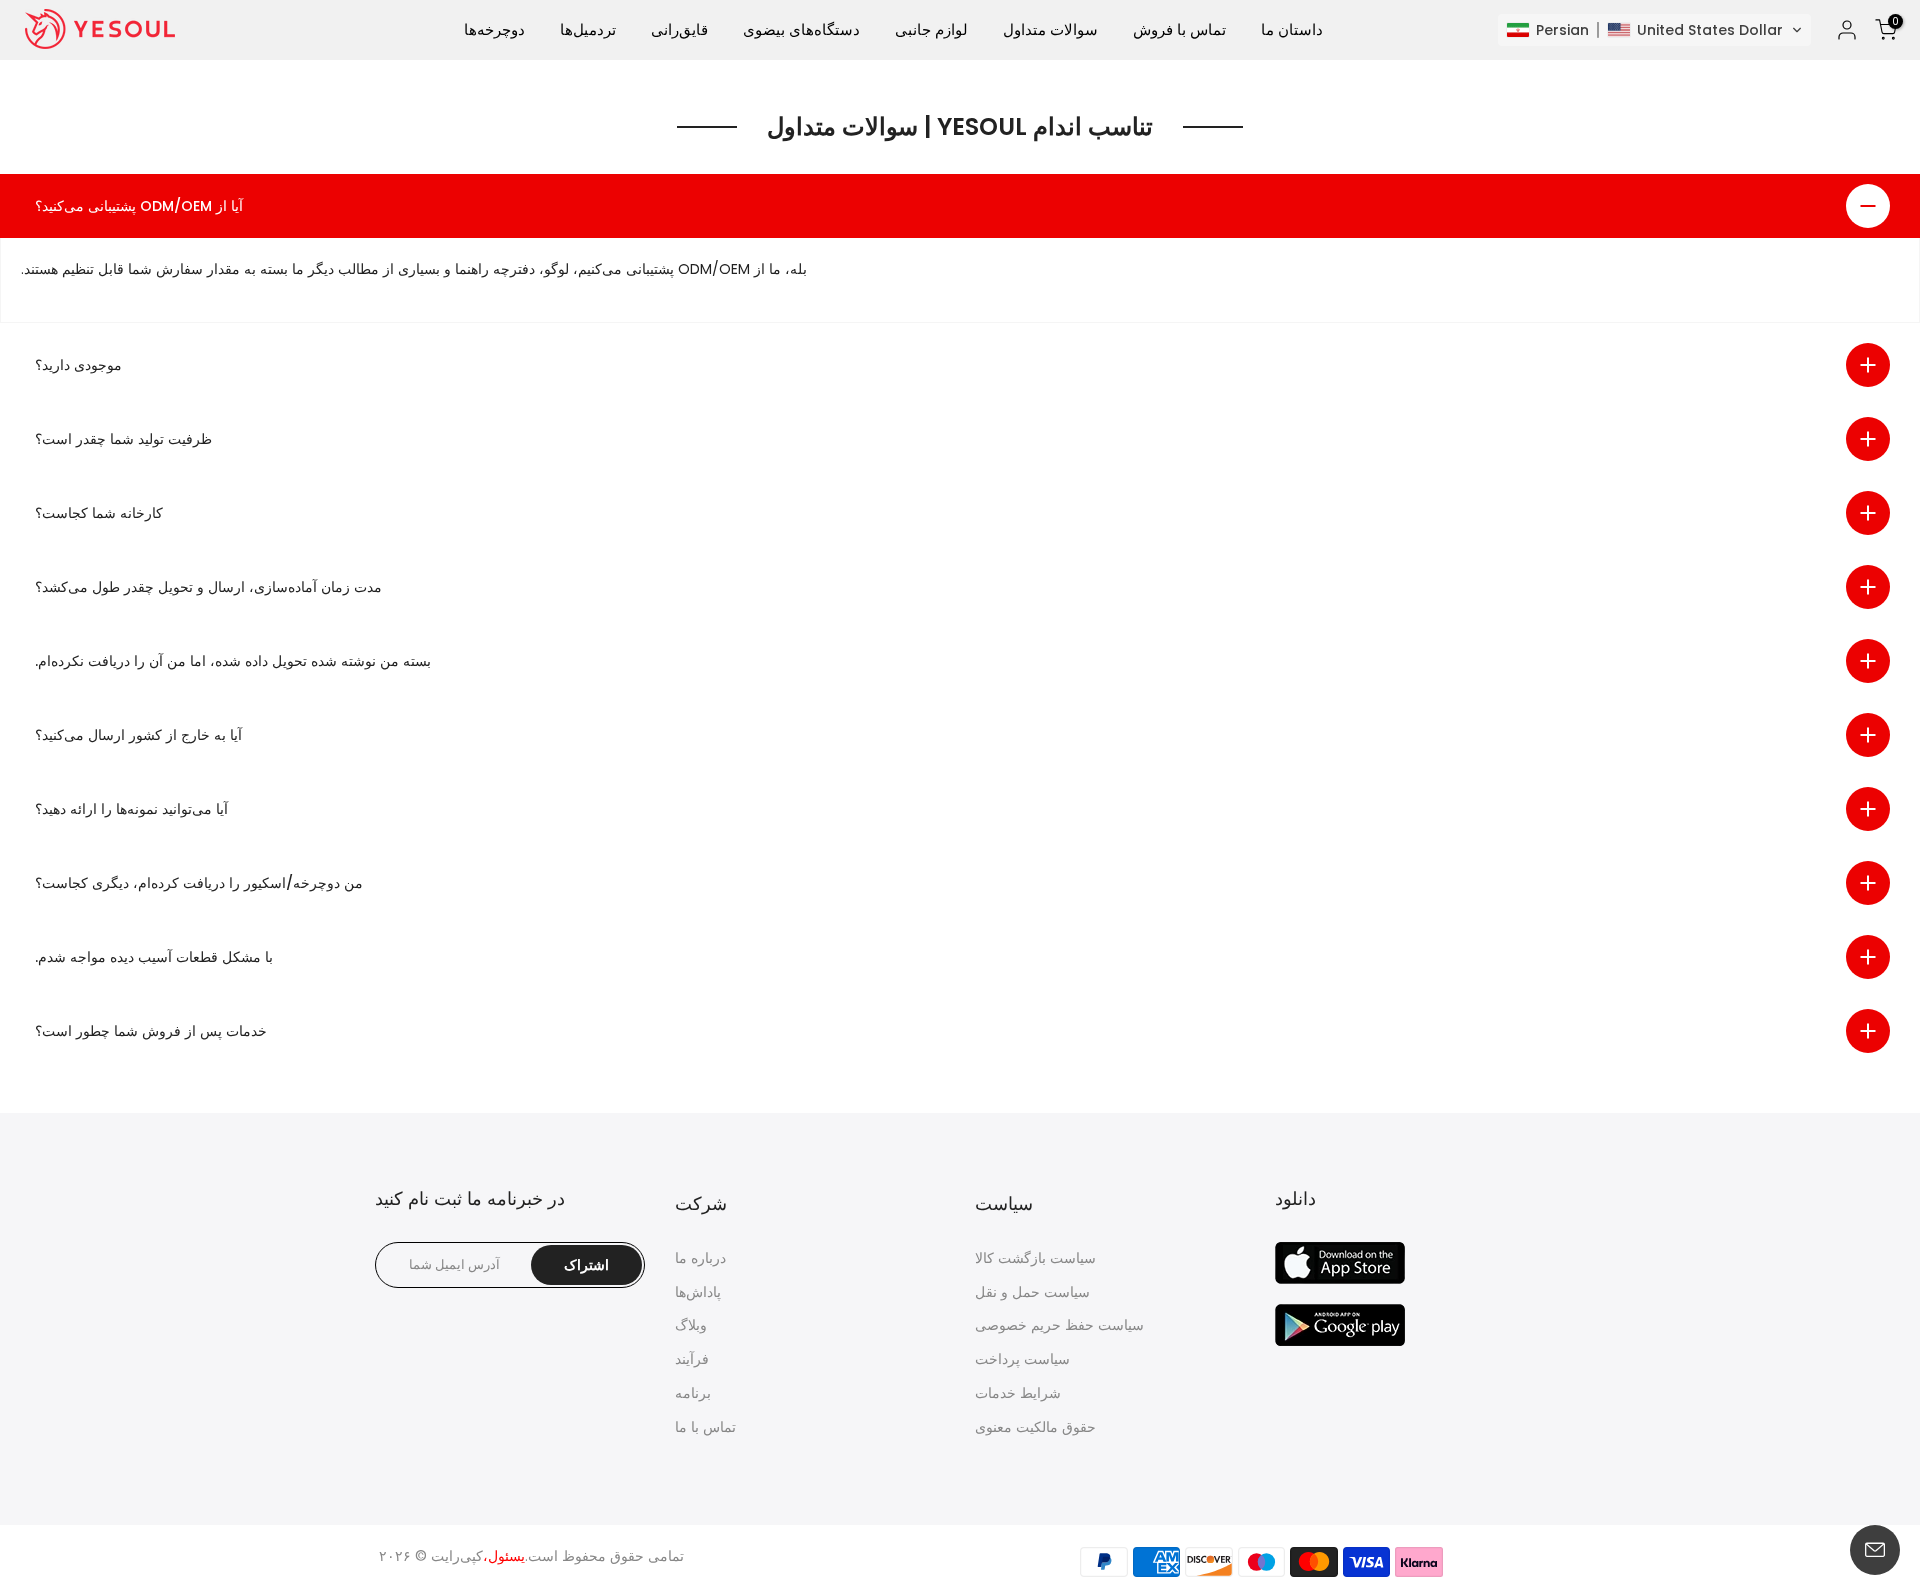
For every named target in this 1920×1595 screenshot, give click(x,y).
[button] (1654, 30)
